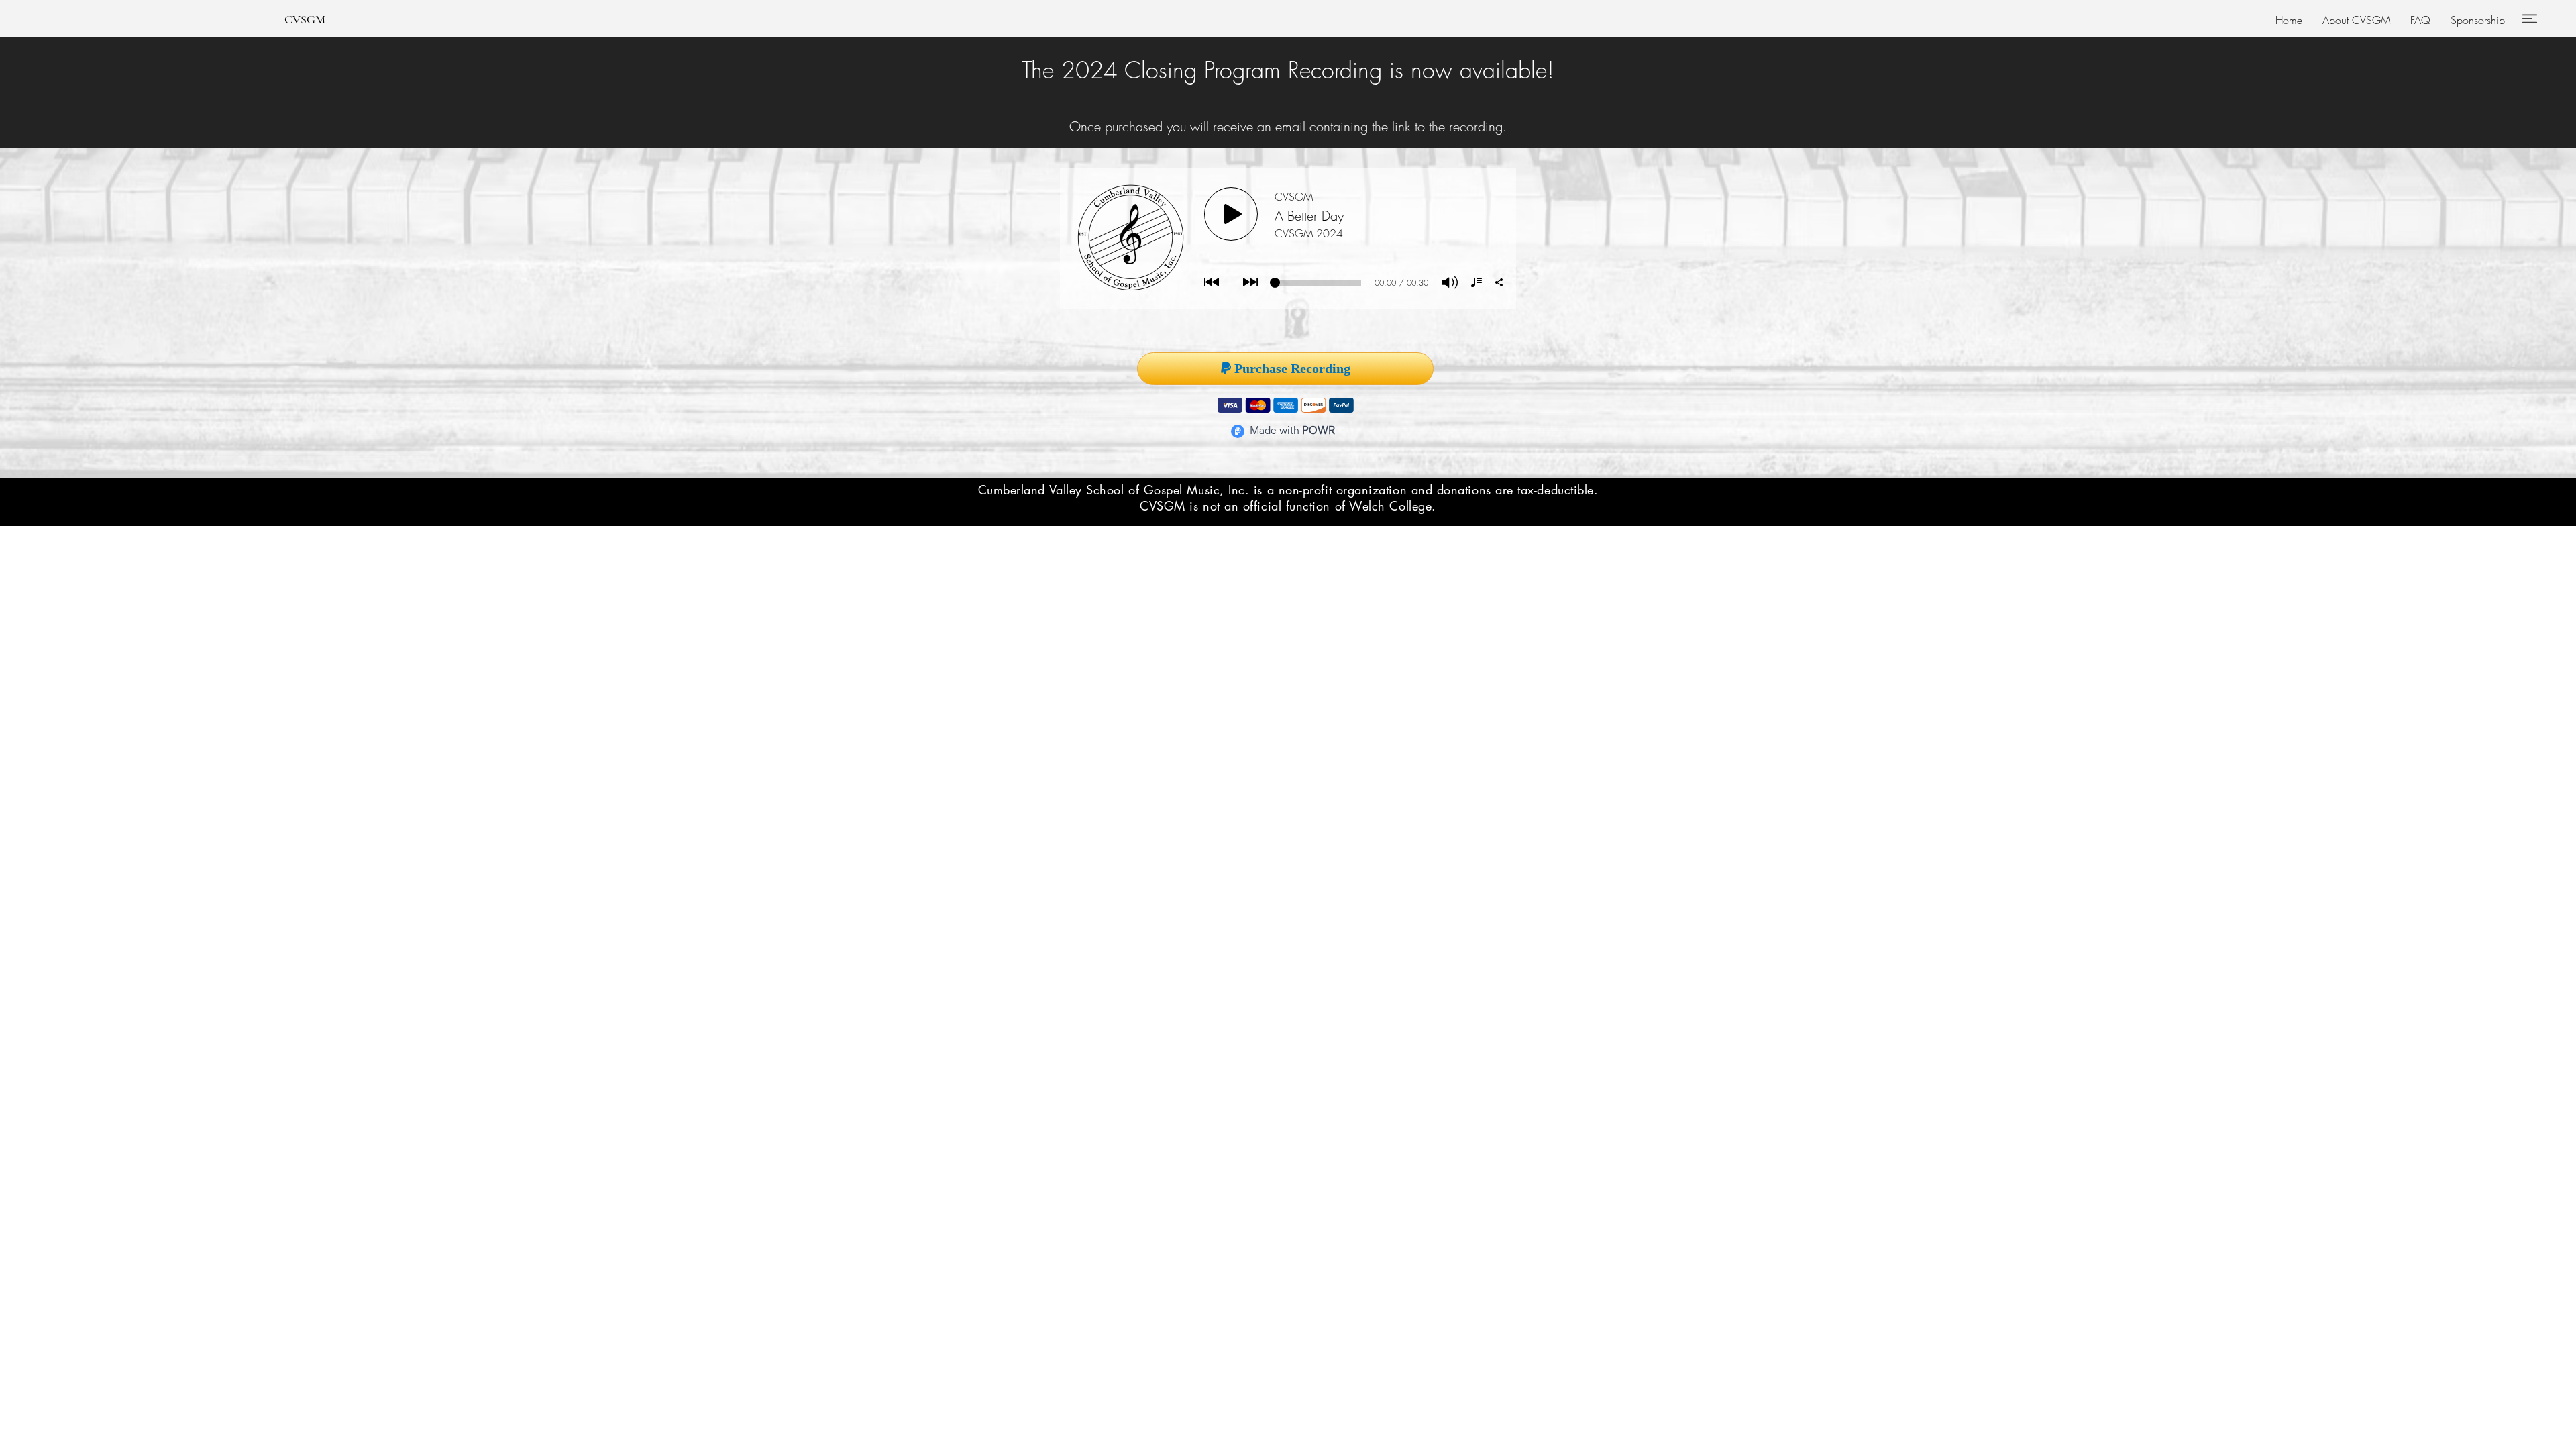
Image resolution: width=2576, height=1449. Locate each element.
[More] (2529, 18)
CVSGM (305, 19)
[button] (2356, 20)
